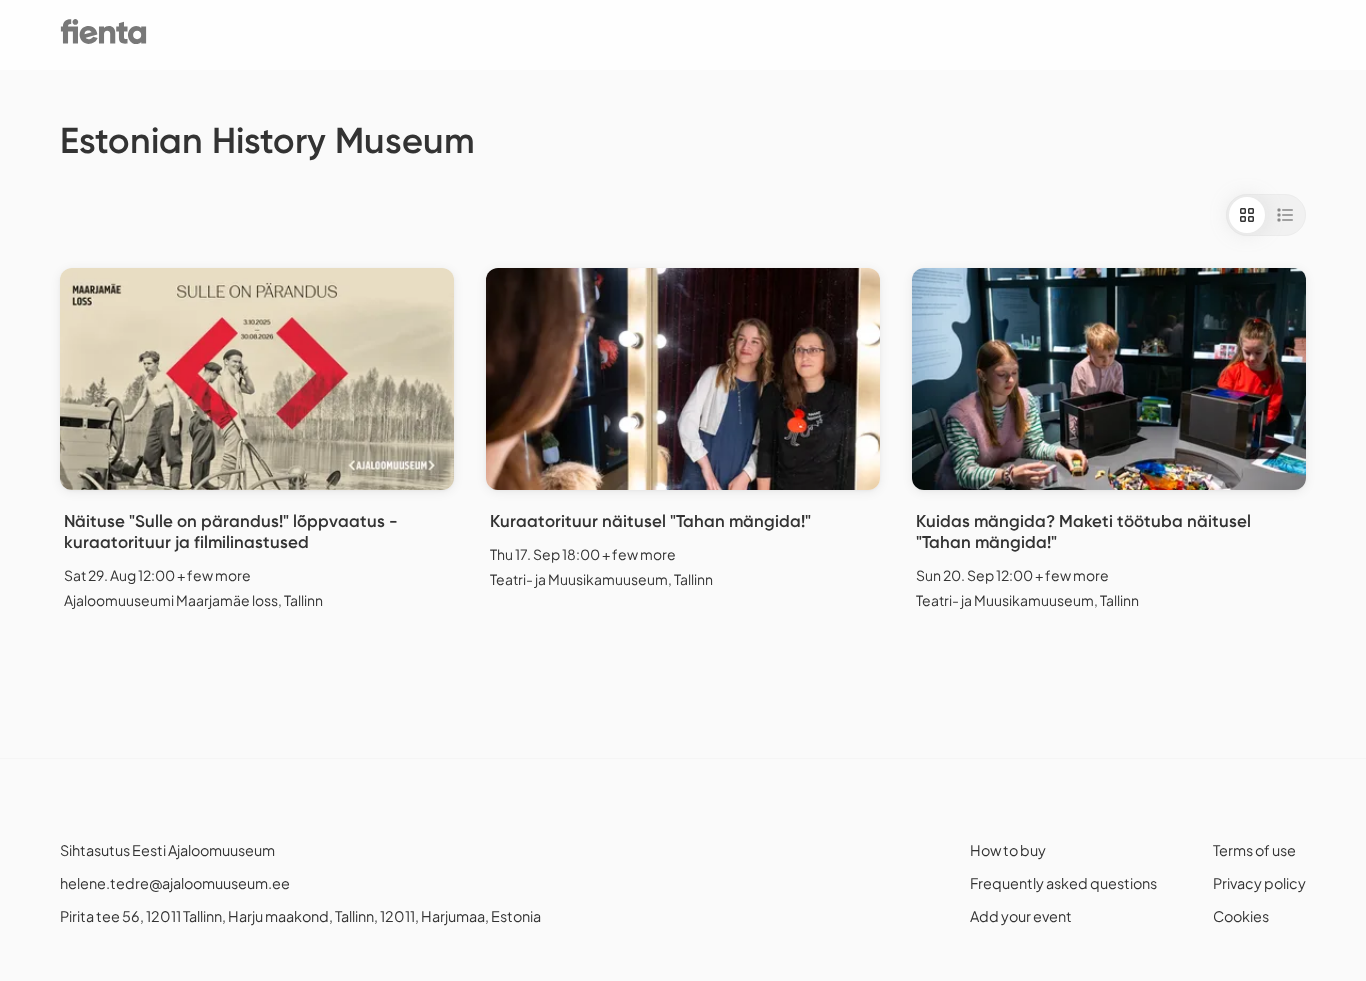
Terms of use (1254, 850)
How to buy (1008, 850)
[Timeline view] (1285, 215)
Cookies (1241, 916)
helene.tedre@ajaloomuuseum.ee (175, 883)
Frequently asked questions (1063, 883)
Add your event (1021, 916)
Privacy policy (1259, 883)
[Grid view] (1247, 215)
